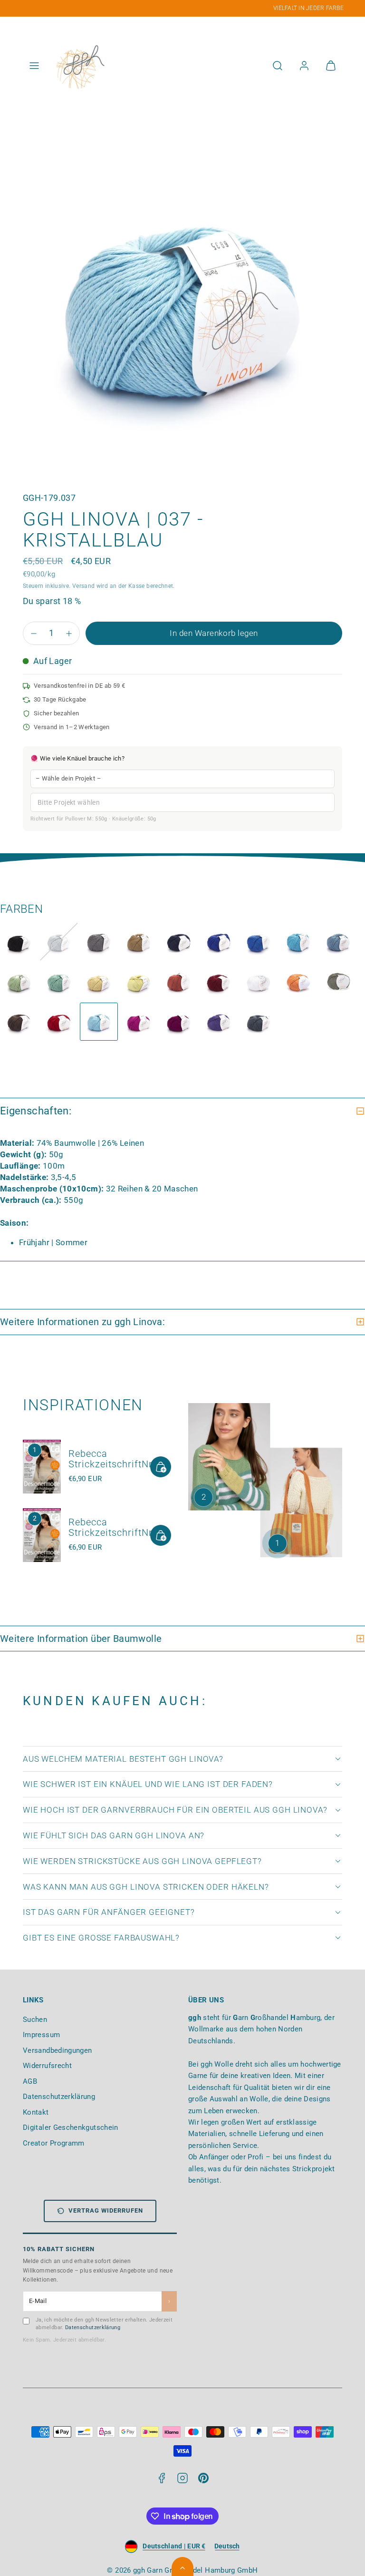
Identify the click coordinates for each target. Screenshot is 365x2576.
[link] (304, 66)
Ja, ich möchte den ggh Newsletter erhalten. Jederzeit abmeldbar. (104, 2324)
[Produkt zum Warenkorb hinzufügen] (161, 1467)
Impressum (41, 2035)
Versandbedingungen (57, 2050)
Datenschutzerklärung (59, 2097)
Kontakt (36, 2112)
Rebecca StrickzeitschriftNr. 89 (119, 1459)
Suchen (35, 2020)
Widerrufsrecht (47, 2066)
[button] (34, 66)
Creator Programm (54, 2143)
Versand (84, 586)
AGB (30, 2081)
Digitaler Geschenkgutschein (71, 2127)
